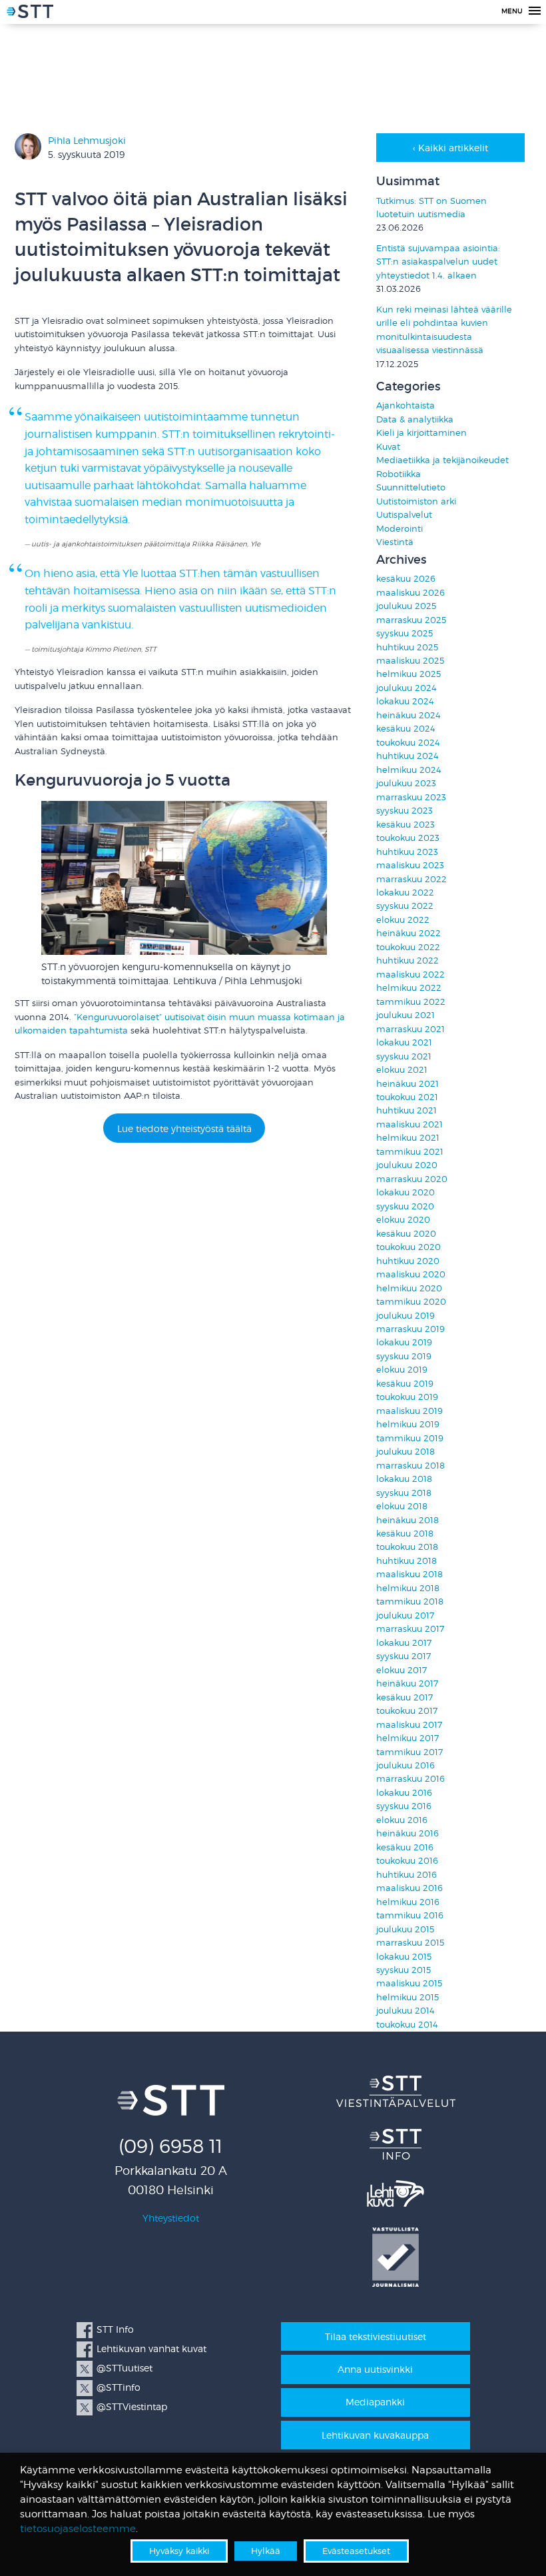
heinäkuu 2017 (407, 1683)
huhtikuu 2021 (407, 1110)
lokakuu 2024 (405, 701)
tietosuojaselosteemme (78, 2529)
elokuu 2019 (402, 1370)
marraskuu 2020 (412, 1179)
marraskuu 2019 (410, 1329)
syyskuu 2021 (404, 1056)
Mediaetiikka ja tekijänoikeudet (442, 460)
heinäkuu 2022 (409, 933)
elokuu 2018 (402, 1506)
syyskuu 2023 (405, 811)
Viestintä (395, 542)
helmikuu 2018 (408, 1588)
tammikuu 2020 (411, 1302)
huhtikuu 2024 (408, 756)
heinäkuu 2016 (408, 1833)
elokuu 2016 (402, 1820)
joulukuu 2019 (406, 1316)
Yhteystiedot (171, 2218)
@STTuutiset (125, 2368)
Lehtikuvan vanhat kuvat (151, 2348)
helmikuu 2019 (408, 1424)
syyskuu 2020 (405, 1206)
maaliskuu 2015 (409, 1983)
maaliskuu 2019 (409, 1411)
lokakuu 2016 (404, 1793)
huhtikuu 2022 (408, 961)
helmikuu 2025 (409, 674)
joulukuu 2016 (406, 1765)
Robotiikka (399, 474)
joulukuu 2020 (407, 1165)
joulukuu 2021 (406, 1015)
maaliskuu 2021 (409, 1124)
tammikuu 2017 (409, 1752)
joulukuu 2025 (406, 606)
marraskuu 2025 (411, 620)
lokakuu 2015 (404, 1957)
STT (30, 13)
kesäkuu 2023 (406, 825)
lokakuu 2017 (404, 1643)
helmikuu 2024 (409, 770)
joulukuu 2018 (406, 1452)
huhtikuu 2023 (407, 852)
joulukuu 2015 (405, 1929)
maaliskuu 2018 (409, 1574)
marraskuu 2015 (410, 1943)
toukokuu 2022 (408, 947)
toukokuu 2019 (407, 1397)
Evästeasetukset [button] (356, 2551)
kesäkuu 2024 (406, 729)
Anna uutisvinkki (375, 2369)
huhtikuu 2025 (407, 647)
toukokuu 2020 (409, 1247)
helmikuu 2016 (408, 1902)
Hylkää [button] (266, 2551)
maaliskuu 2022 (410, 974)
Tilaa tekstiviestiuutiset (376, 2336)
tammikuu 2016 (410, 1915)
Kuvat (388, 447)
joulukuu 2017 (405, 1615)
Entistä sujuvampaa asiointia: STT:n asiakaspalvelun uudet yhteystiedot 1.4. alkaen (438, 262)
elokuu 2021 (402, 1070)
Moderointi (400, 529)
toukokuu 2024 (408, 743)
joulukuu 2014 (406, 2011)
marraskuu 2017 (410, 1629)
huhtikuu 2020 (408, 1261)
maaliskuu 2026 (410, 593)
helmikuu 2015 (408, 1997)
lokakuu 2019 (404, 1342)
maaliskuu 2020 (411, 1274)
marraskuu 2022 (411, 879)
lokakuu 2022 (405, 893)
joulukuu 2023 (406, 783)
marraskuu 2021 (410, 1029)
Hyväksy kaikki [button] (179, 2551)
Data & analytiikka (415, 419)
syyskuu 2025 (405, 633)
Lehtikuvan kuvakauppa (375, 2435)
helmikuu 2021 (408, 1138)
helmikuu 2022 (409, 988)
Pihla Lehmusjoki (87, 140)
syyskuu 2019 (404, 1356)
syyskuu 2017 (404, 1656)
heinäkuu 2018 (408, 1520)
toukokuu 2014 (407, 2025)
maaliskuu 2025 (410, 661)
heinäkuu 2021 (408, 1084)
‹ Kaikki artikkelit (450, 148)
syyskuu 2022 (405, 906)
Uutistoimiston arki (416, 501)
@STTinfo (119, 2387)
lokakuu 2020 (406, 1192)
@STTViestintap (132, 2406)
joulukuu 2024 (407, 688)
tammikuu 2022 (411, 1002)
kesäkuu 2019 (405, 1384)
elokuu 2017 (402, 1670)
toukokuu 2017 (407, 1711)
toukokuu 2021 (407, 1097)
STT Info (115, 2329)
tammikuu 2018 (410, 1602)
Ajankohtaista (406, 405)
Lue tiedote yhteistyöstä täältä (184, 1128)
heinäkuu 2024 (409, 715)
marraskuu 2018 (410, 1466)
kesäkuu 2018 (405, 1534)
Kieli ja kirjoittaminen (421, 433)
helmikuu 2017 (408, 1738)
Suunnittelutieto (411, 487)
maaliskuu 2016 (409, 1888)
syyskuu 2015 (404, 1970)
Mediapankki (375, 2402)
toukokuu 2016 (407, 1861)
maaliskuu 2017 (409, 1725)
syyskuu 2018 (404, 1493)
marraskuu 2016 (410, 1779)
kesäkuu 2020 (406, 1234)
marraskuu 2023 (411, 797)
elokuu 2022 (403, 920)
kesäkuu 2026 (406, 579)
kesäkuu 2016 (405, 1847)
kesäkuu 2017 (405, 1697)
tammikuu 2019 (410, 1438)
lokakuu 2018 (404, 1479)
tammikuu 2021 (410, 1152)
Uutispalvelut (404, 515)
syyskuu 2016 (404, 1806)
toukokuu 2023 (408, 838)
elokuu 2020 (403, 1220)
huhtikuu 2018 (407, 1561)
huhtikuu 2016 (407, 1875)
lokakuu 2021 (404, 1042)
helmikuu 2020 (409, 1288)
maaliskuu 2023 (410, 865)
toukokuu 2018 (407, 1547)
